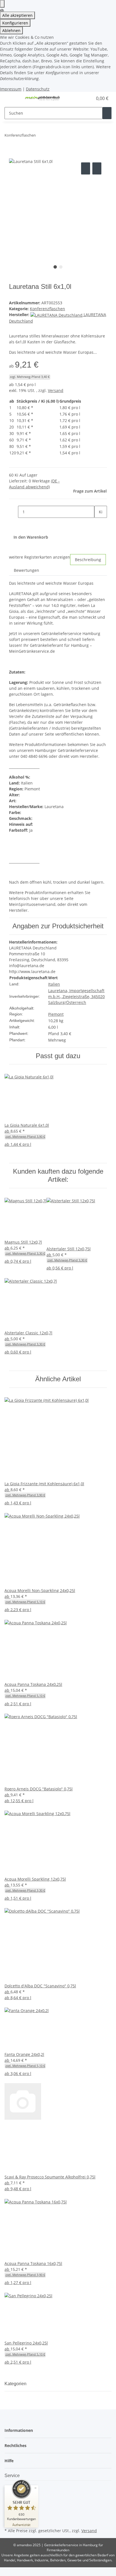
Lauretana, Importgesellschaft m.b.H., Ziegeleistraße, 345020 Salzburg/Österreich (76, 996)
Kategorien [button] (16, 2384)
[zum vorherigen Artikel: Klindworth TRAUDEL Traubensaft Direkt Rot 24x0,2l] (40, 136)
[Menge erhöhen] (99, 524)
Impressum (11, 89)
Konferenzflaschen (47, 309)
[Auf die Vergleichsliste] (86, 168)
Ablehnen (11, 30)
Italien (54, 984)
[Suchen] (107, 113)
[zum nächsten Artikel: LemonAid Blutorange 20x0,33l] (50, 136)
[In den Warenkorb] (14, 155)
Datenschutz (38, 89)
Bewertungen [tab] (26, 570)
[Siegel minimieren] (35, 2488)
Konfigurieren (15, 23)
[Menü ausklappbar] (12, 98)
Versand (56, 390)
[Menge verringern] (14, 512)
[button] (82, 98)
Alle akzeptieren (17, 15)
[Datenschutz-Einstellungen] (2, 4)
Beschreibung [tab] (88, 560)
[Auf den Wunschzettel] (97, 168)
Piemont (56, 1014)
